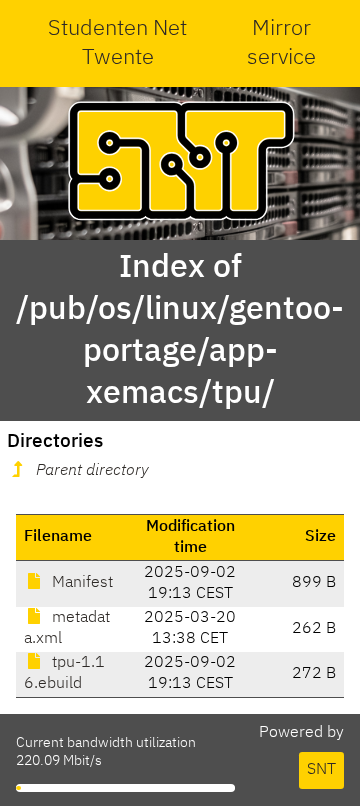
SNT (321, 770)
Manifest (80, 583)
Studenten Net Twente (117, 43)
